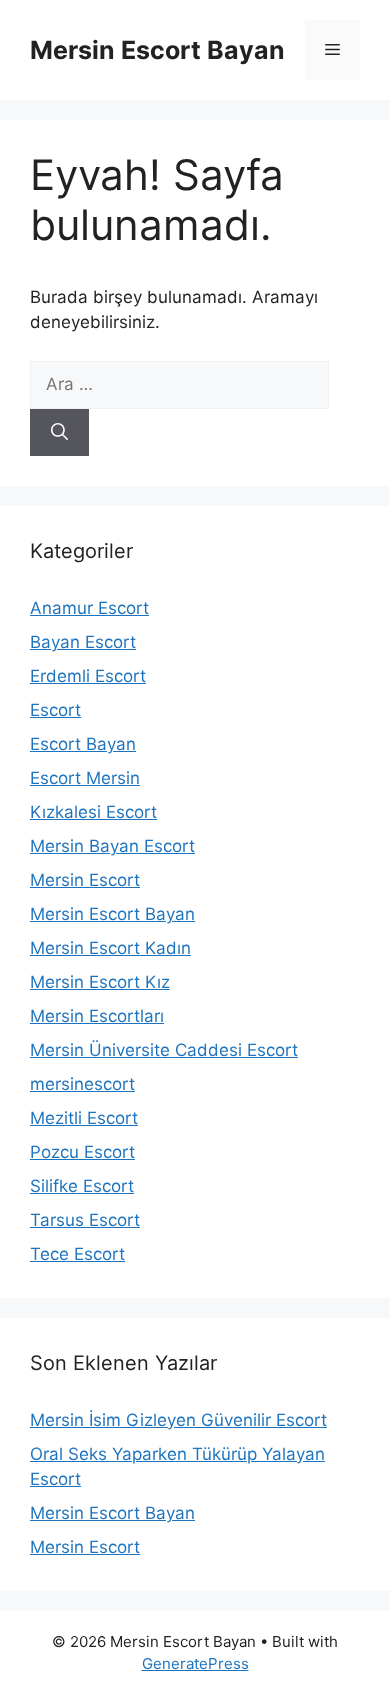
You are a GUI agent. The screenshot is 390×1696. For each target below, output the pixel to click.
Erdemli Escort (88, 676)
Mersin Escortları (97, 1016)
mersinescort (82, 1084)
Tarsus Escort (85, 1220)
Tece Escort (77, 1254)
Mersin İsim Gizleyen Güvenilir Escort (178, 1420)
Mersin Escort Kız (100, 982)
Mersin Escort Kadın (110, 948)
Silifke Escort (82, 1186)
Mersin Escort (85, 880)
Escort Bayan (83, 744)
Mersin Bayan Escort (112, 846)
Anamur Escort (89, 608)
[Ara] (59, 433)
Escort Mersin (85, 778)
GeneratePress (195, 1663)
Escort (55, 710)
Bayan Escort (83, 642)
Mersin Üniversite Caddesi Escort (164, 1050)
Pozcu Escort (82, 1152)
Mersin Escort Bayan (157, 50)
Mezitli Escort (84, 1118)
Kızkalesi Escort (93, 812)
